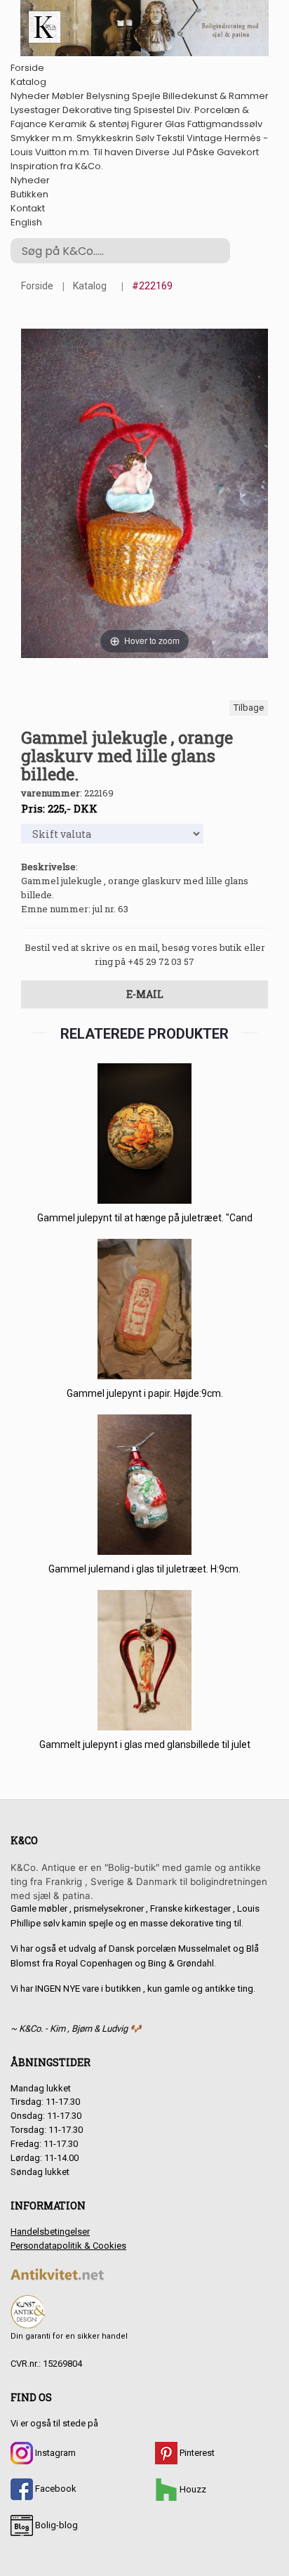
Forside (27, 68)
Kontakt (28, 208)
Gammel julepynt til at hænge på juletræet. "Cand (145, 1218)
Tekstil (170, 138)
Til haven (113, 152)
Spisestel (154, 110)
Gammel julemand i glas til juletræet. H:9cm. (144, 1569)
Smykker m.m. (42, 138)
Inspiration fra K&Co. (57, 166)
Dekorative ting (97, 110)
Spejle (146, 96)
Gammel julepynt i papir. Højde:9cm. (145, 1393)
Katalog (28, 82)
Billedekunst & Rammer (216, 96)
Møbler (68, 96)
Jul (178, 152)
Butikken (29, 194)
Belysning (108, 96)
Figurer (147, 124)
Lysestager (35, 110)
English (26, 222)
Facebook (55, 2489)
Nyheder (30, 96)
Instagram (54, 2453)
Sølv (145, 138)
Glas (175, 124)
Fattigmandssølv (225, 124)
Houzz (192, 2489)
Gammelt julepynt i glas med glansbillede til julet (145, 1744)
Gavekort (238, 152)
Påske (201, 152)
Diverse (153, 152)
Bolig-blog (55, 2525)
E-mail (145, 994)
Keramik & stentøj (89, 124)
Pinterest (196, 2453)
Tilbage (249, 708)
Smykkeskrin (105, 138)
